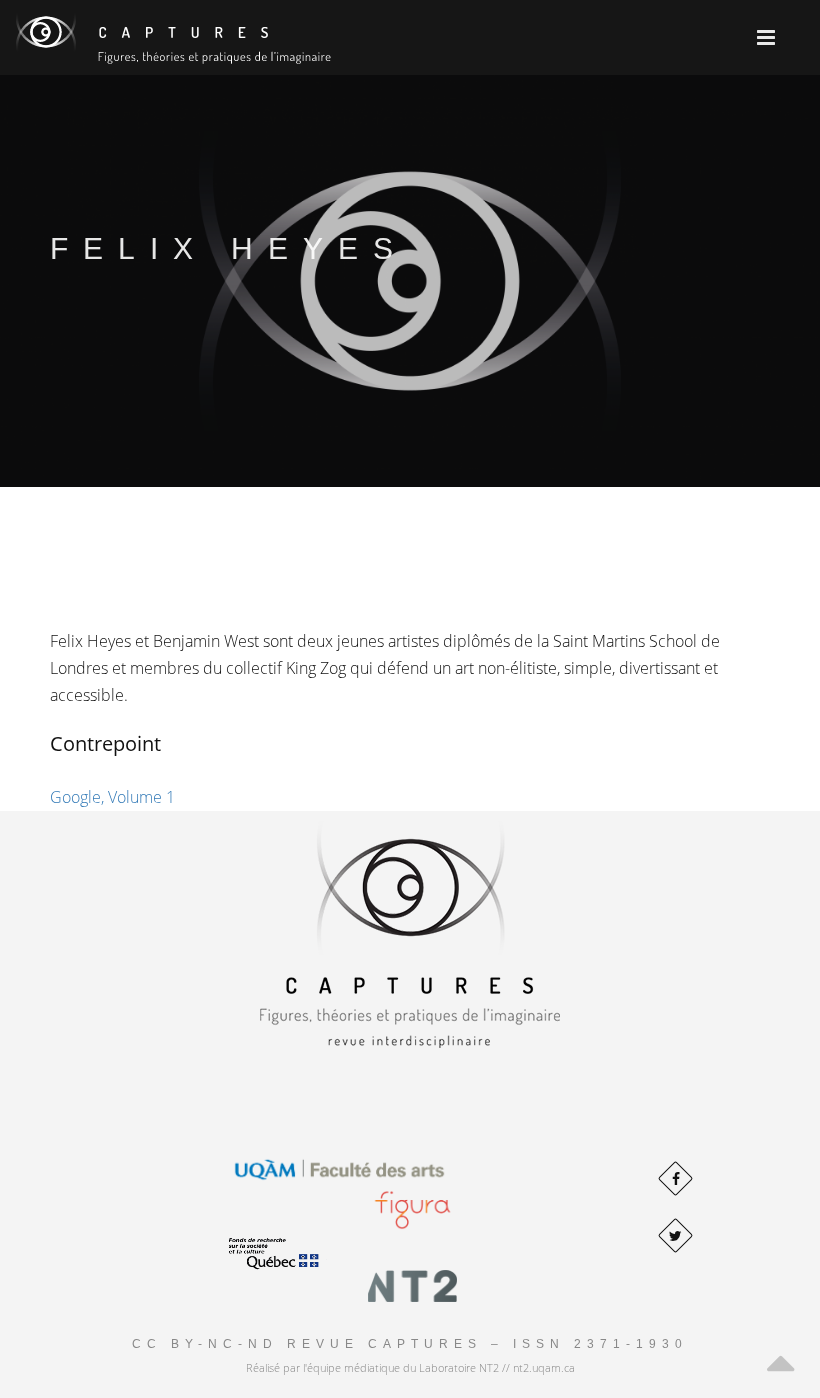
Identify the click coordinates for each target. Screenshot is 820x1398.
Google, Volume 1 (112, 797)
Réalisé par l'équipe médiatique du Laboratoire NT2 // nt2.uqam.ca (410, 1367)
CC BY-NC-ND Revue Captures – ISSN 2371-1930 (410, 1344)
